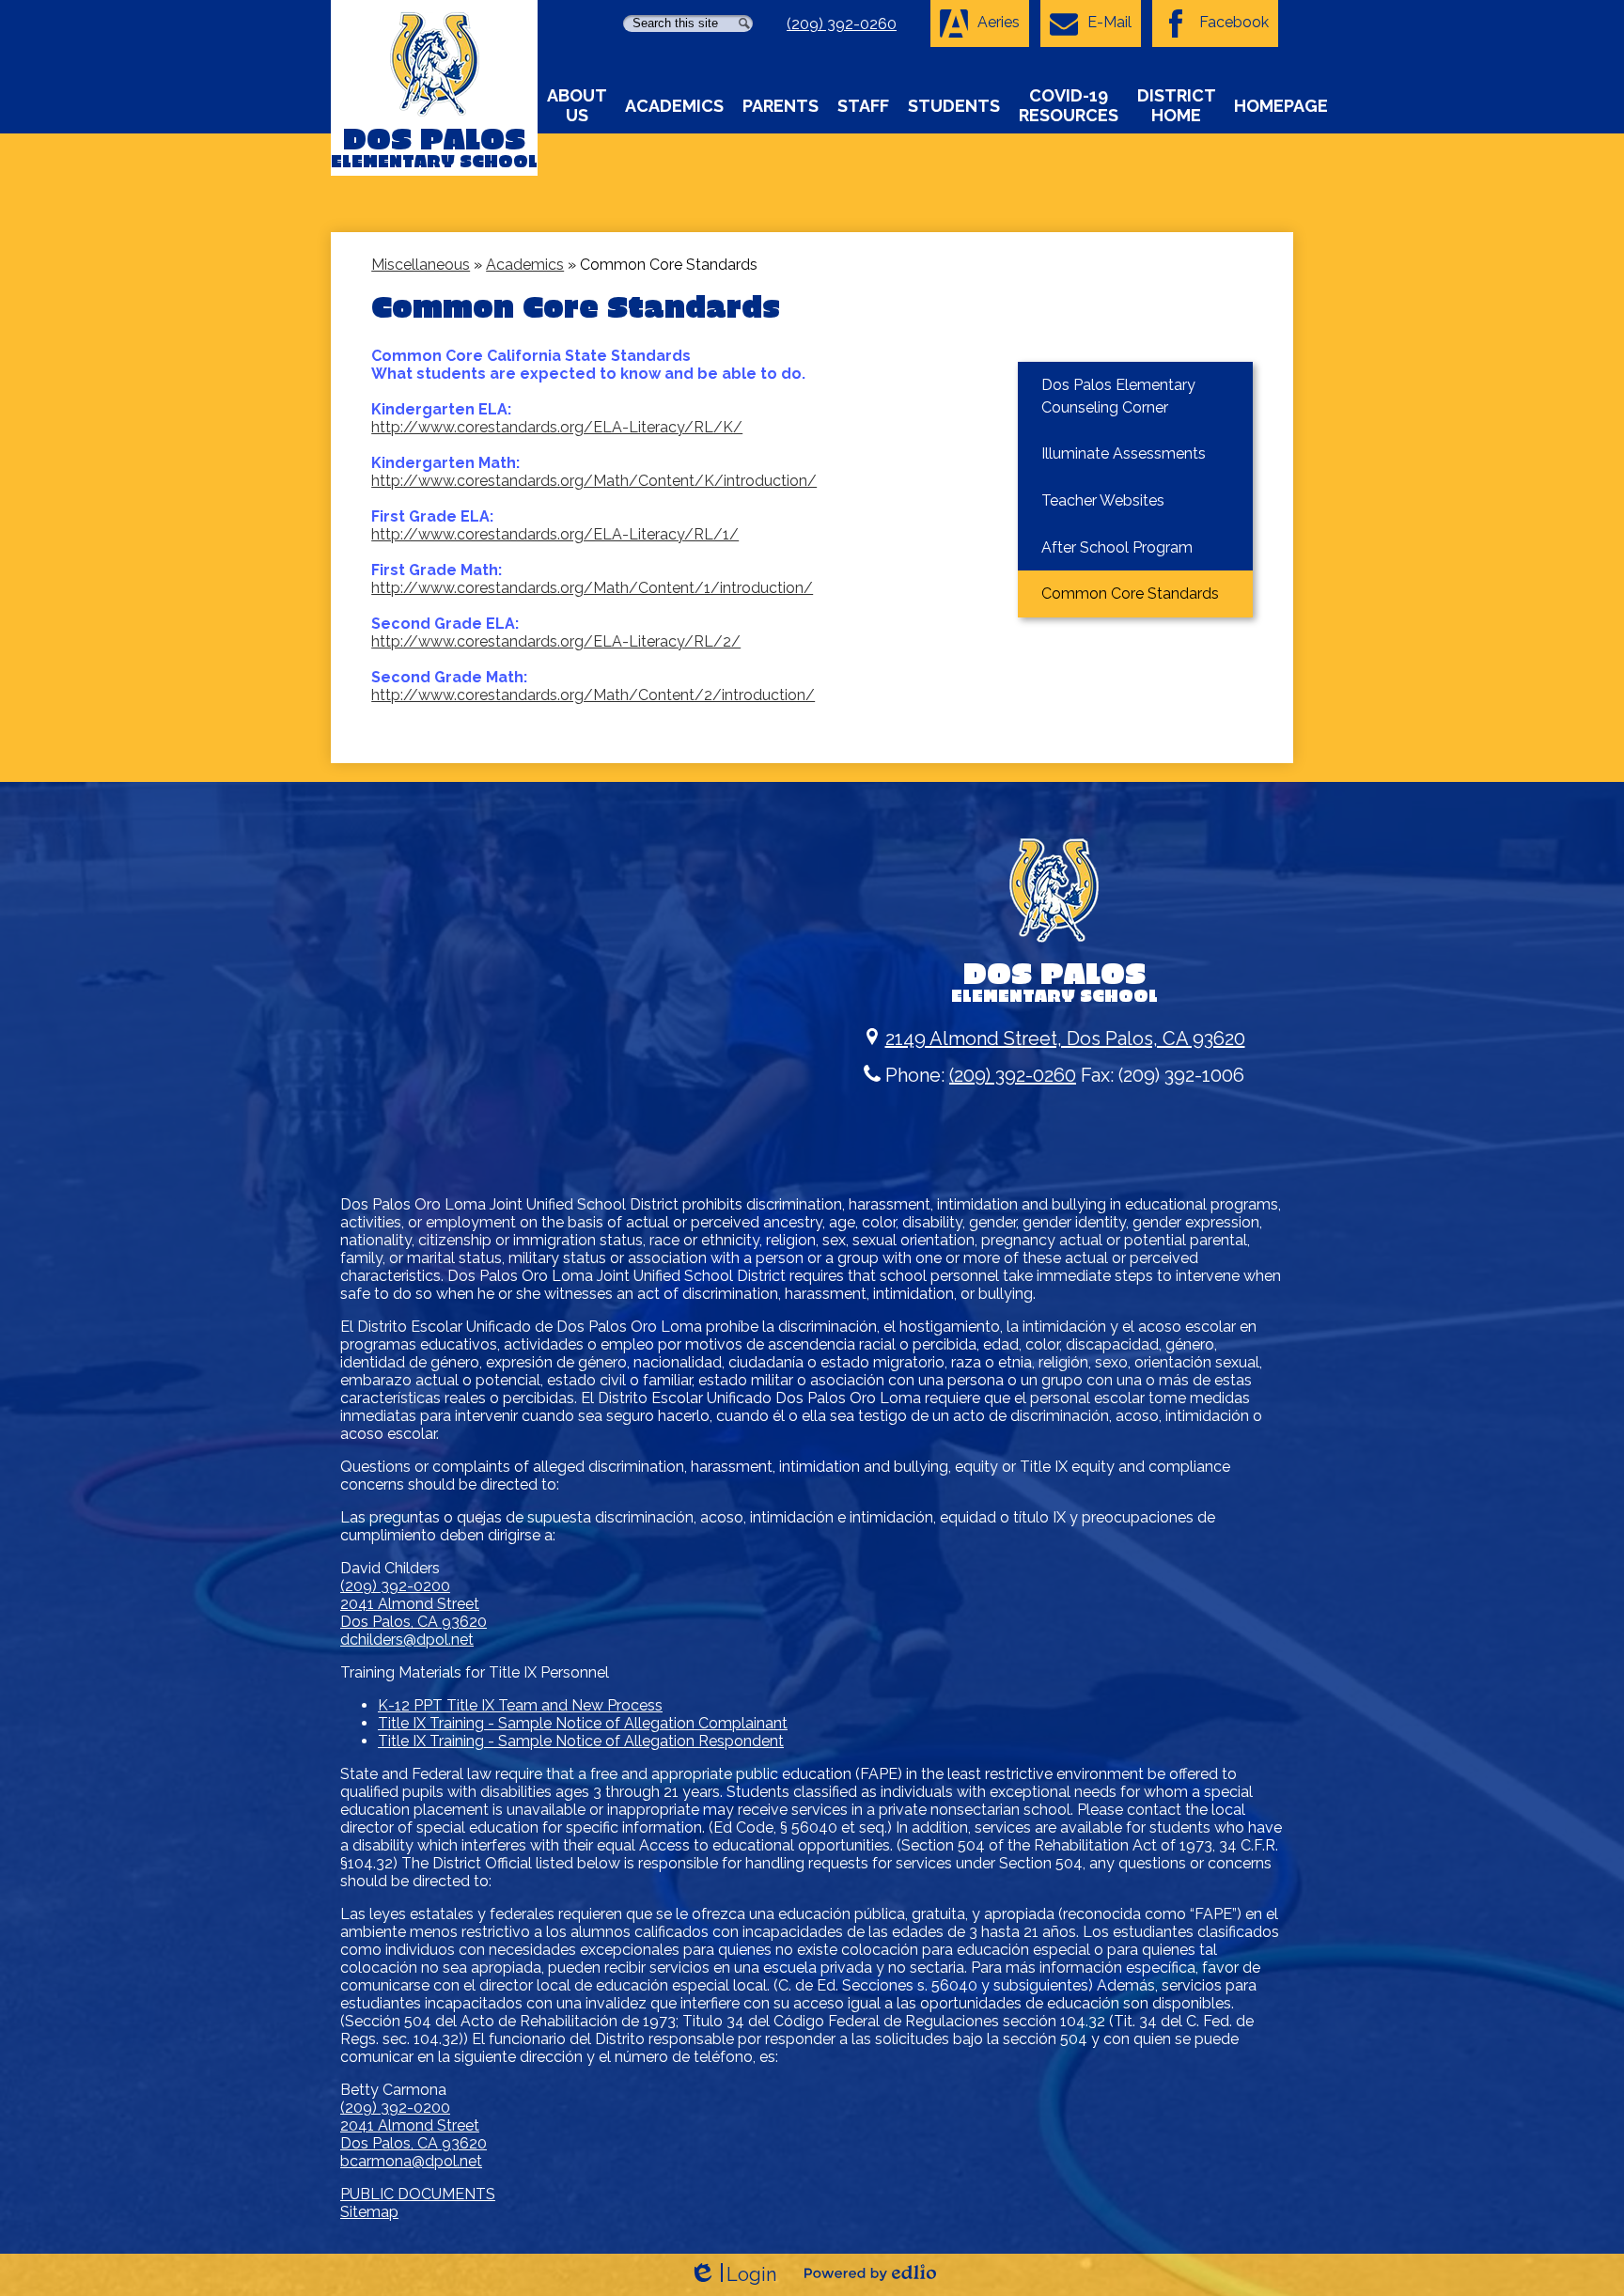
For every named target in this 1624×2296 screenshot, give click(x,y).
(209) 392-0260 (842, 24)
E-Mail (1109, 22)
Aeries (999, 22)
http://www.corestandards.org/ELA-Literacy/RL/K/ (557, 427)
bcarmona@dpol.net (411, 2161)
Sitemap (369, 2212)
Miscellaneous (421, 265)
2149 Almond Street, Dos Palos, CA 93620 (1065, 1039)
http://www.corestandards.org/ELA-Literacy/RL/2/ (556, 641)
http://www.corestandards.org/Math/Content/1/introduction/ (592, 588)
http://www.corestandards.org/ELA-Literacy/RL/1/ (555, 534)
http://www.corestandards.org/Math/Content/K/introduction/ (594, 481)
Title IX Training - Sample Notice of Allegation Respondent (581, 1741)
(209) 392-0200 (395, 1586)
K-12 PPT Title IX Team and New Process (520, 1705)
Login (733, 2275)
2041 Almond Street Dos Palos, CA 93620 (414, 1613)
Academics (525, 265)
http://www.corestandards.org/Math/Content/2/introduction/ (593, 695)
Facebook (1234, 22)
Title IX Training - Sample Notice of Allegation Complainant (583, 1723)
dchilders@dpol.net (407, 1640)
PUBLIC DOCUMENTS (418, 2194)
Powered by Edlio (870, 2273)
